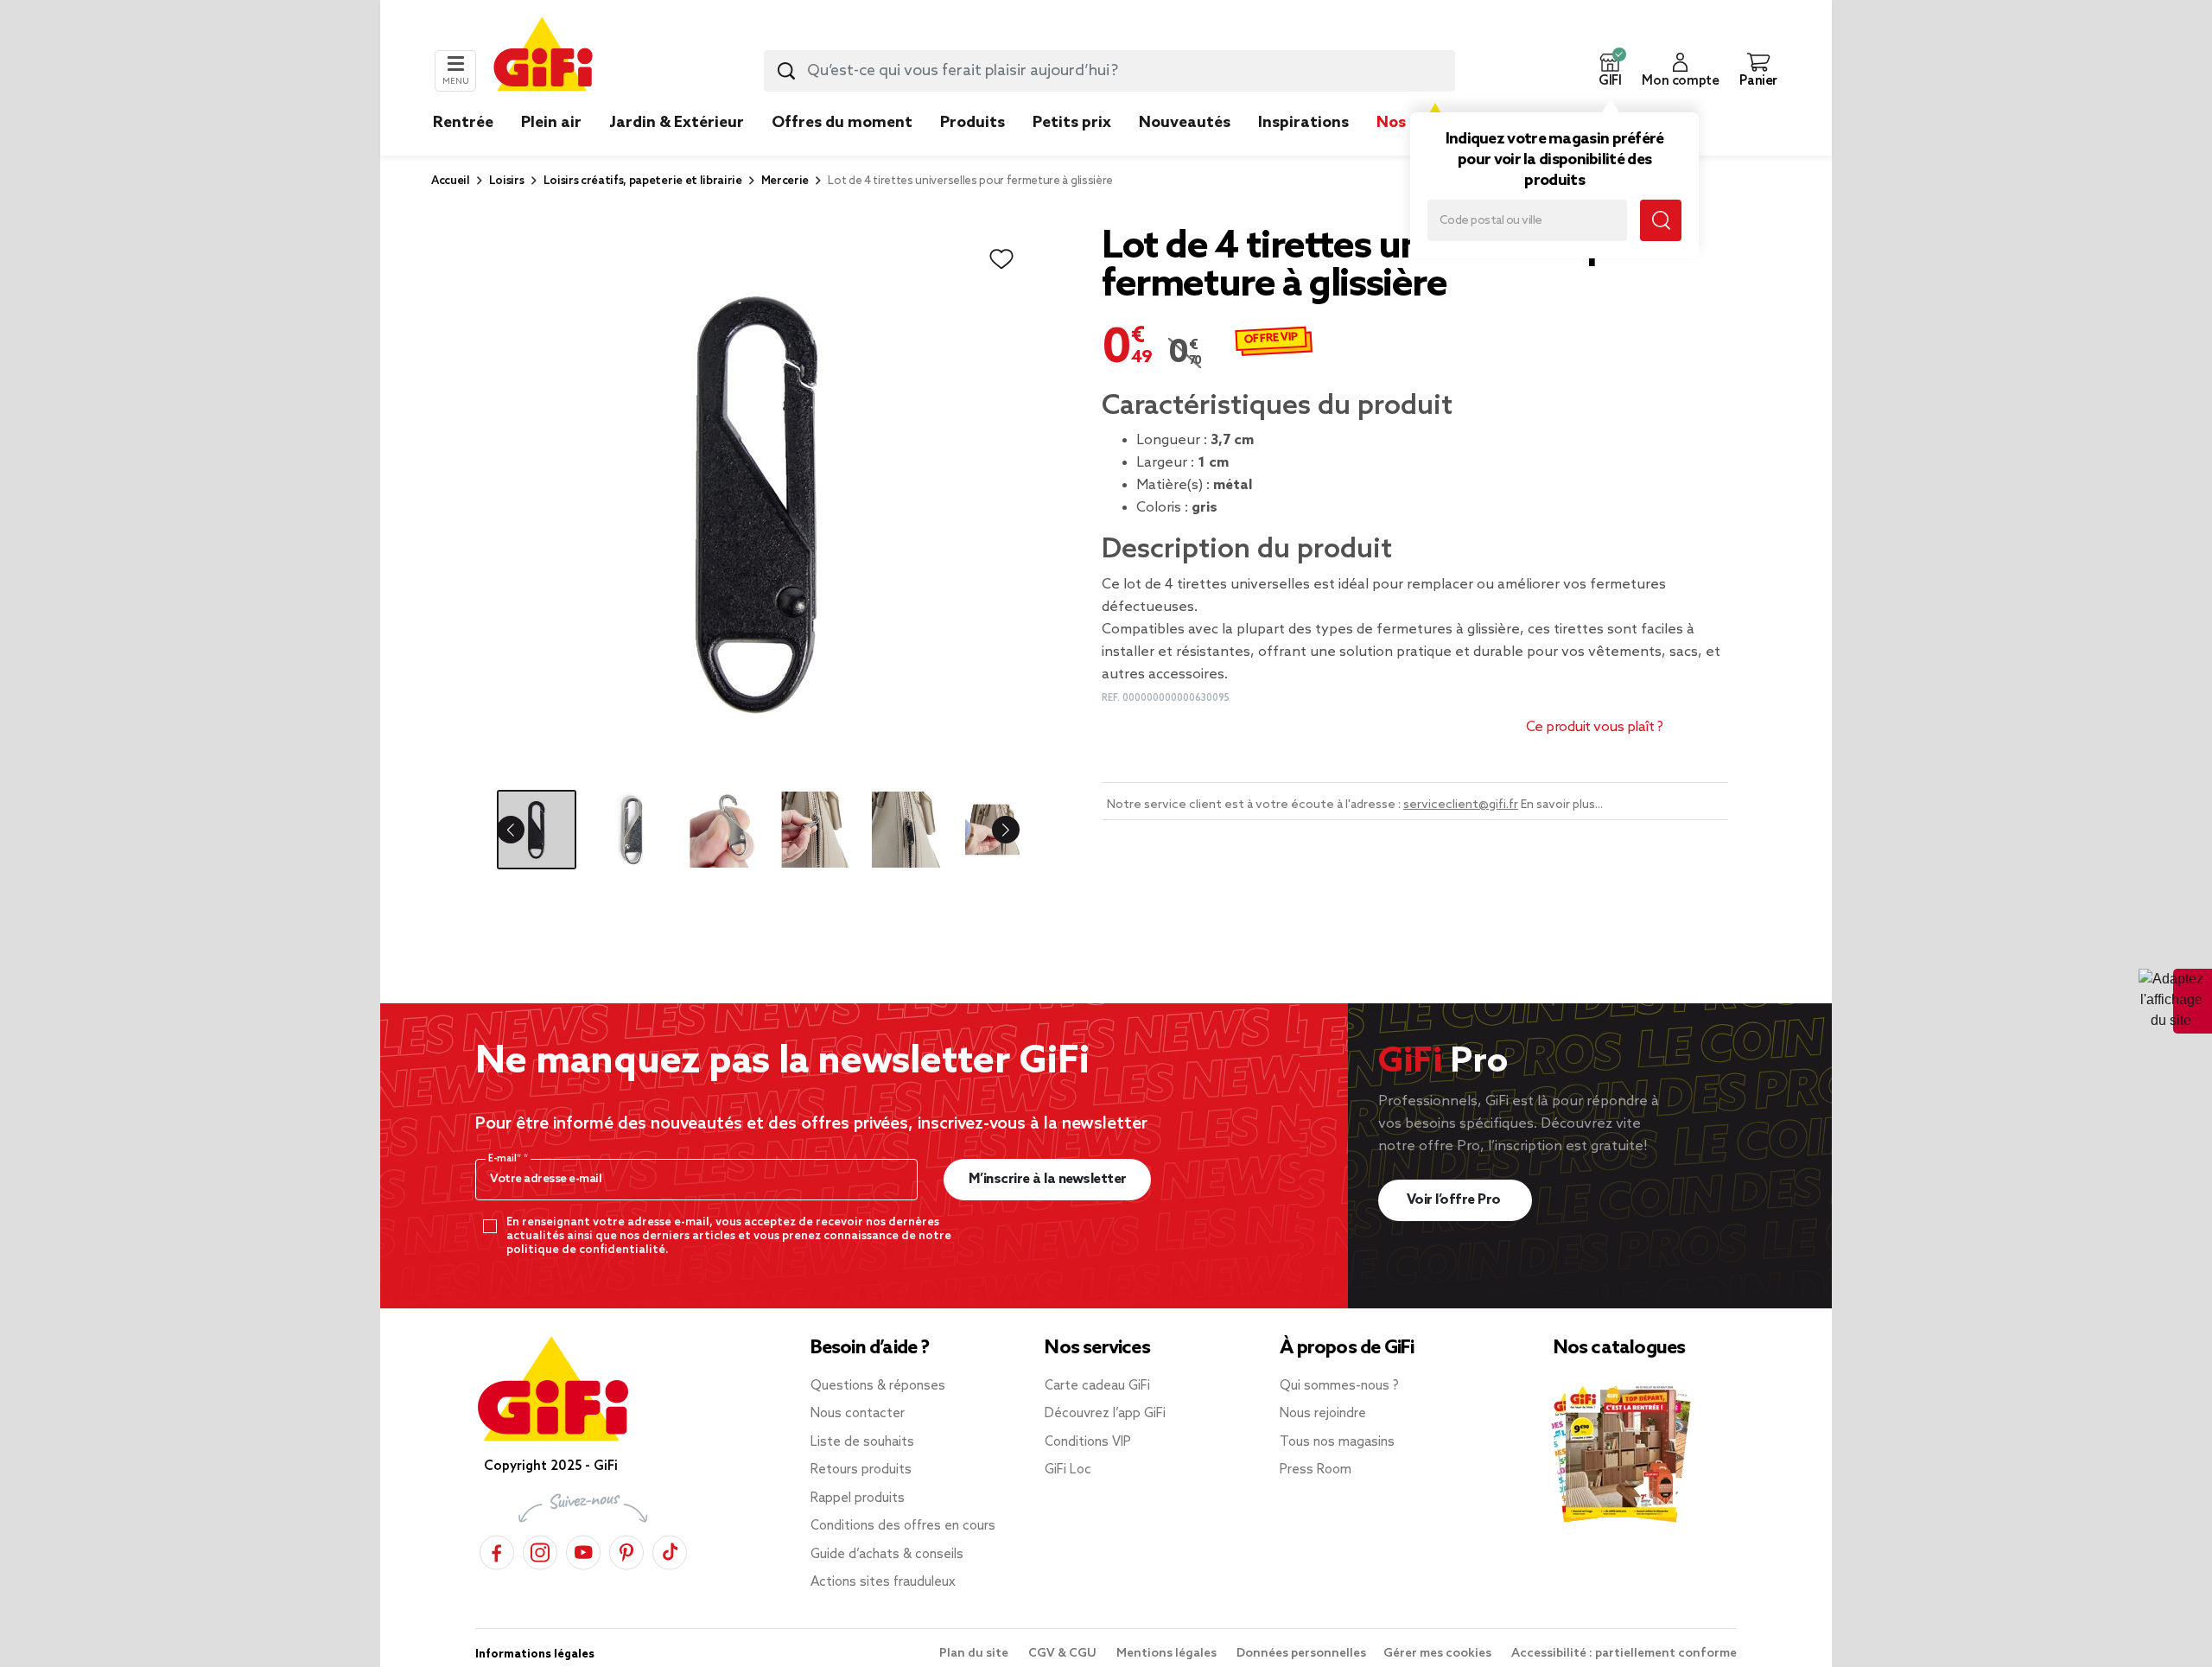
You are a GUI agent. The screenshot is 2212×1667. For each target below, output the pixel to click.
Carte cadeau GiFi (1097, 1386)
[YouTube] (583, 1550)
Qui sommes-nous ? (1339, 1386)
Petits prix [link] (1072, 123)
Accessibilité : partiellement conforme (1624, 1654)
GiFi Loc (1068, 1470)
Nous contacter (858, 1414)
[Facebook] (497, 1550)
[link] (973, 149)
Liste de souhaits (862, 1442)
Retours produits (861, 1470)
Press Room (1316, 1470)
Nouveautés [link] (1185, 123)
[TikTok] (670, 1550)
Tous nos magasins (1337, 1442)
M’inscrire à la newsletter (1048, 1179)
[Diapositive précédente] (524, 830)
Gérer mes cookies (1439, 1654)
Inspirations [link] (1303, 123)
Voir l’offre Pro (1456, 1200)
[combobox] (1109, 71)
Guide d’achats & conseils (887, 1555)
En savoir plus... (1562, 805)
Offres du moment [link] (842, 123)
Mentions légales (1168, 1654)
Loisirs (507, 181)
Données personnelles (1301, 1654)
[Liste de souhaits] (1001, 259)
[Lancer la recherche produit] (786, 71)
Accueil (451, 181)
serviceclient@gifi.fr (1461, 805)
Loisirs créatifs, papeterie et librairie (643, 181)
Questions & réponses (878, 1386)
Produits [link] (973, 123)
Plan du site (975, 1654)
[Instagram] (540, 1550)
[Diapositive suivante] (992, 830)
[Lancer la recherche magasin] (1661, 220)
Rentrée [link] (463, 123)
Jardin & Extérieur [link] (677, 123)
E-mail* (506, 1159)
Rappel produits (858, 1498)
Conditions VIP (1088, 1442)
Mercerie (785, 181)
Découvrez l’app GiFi (1105, 1414)
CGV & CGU (1064, 1654)
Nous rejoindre (1323, 1414)
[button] (1610, 71)
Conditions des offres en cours (903, 1526)
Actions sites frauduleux (883, 1582)
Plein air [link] (551, 123)
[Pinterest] (626, 1550)
